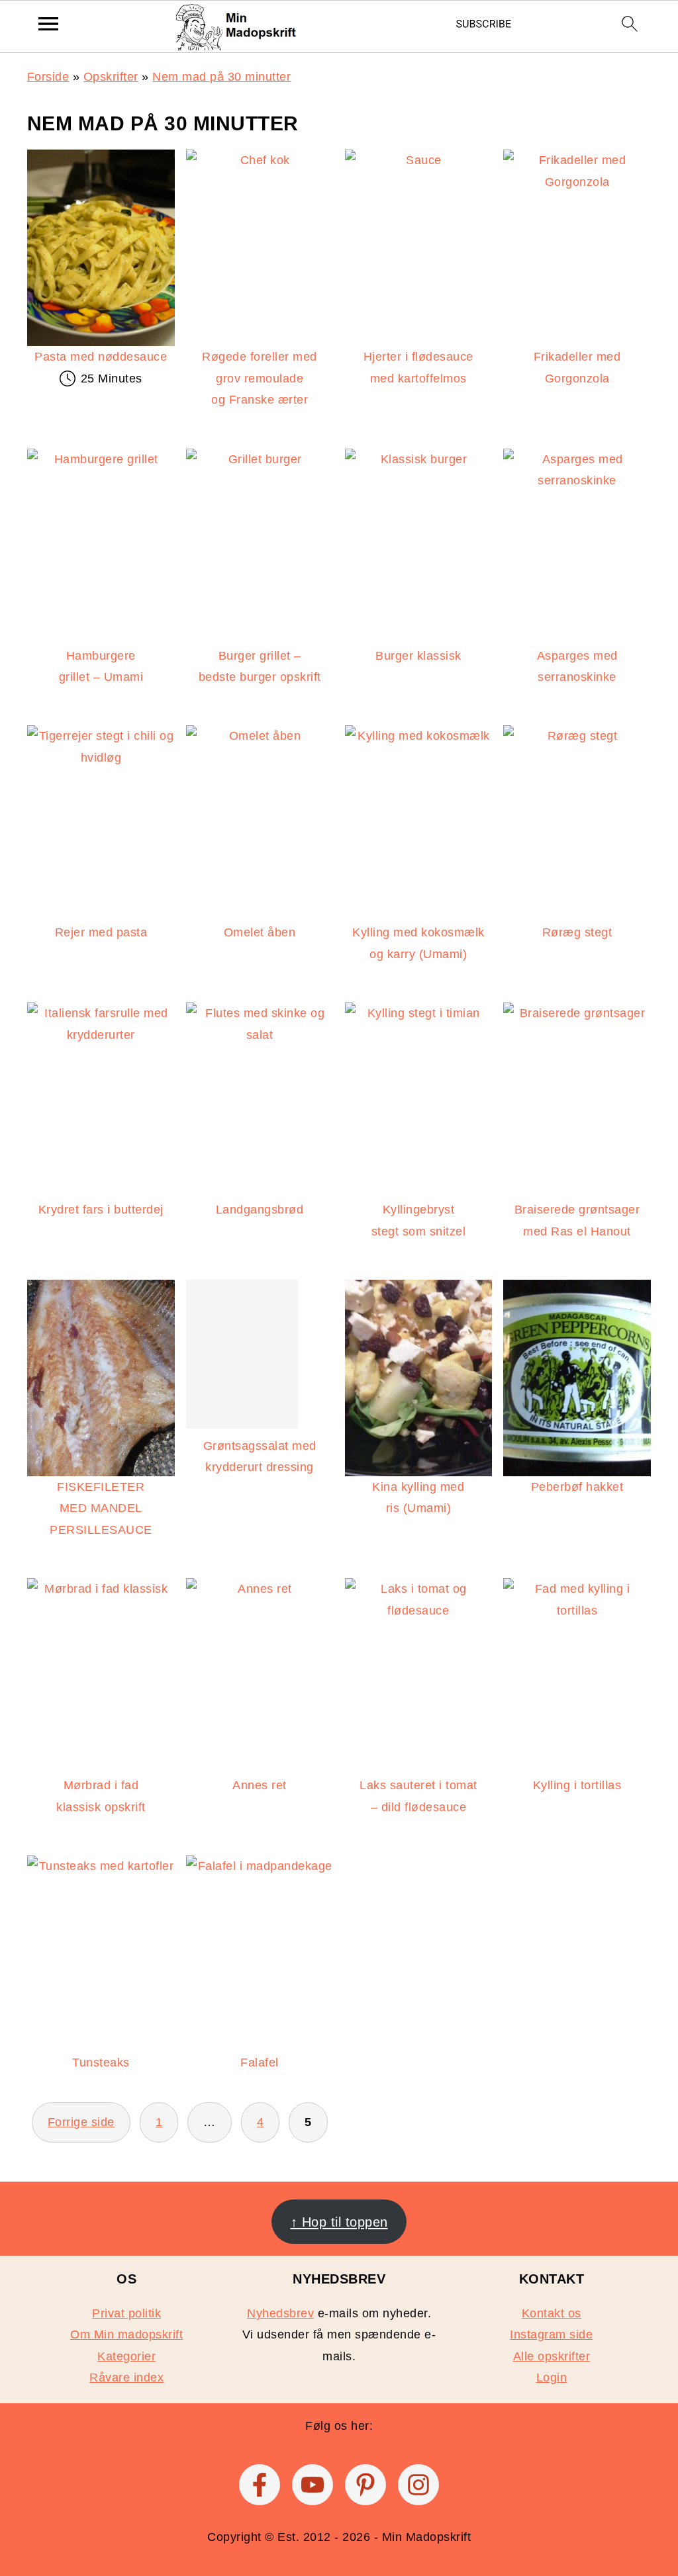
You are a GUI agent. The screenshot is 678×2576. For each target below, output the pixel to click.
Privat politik (126, 2313)
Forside (48, 77)
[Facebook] (260, 2485)
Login (552, 2377)
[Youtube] (313, 2485)
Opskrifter (111, 77)
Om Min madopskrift (126, 2334)
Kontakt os (552, 2313)
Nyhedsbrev (280, 2313)
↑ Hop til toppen (339, 2221)
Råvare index (126, 2377)
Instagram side (551, 2334)
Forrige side (81, 2122)
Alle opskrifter (552, 2356)
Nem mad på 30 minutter (221, 77)
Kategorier (126, 2356)
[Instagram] (418, 2485)
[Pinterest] (365, 2485)
